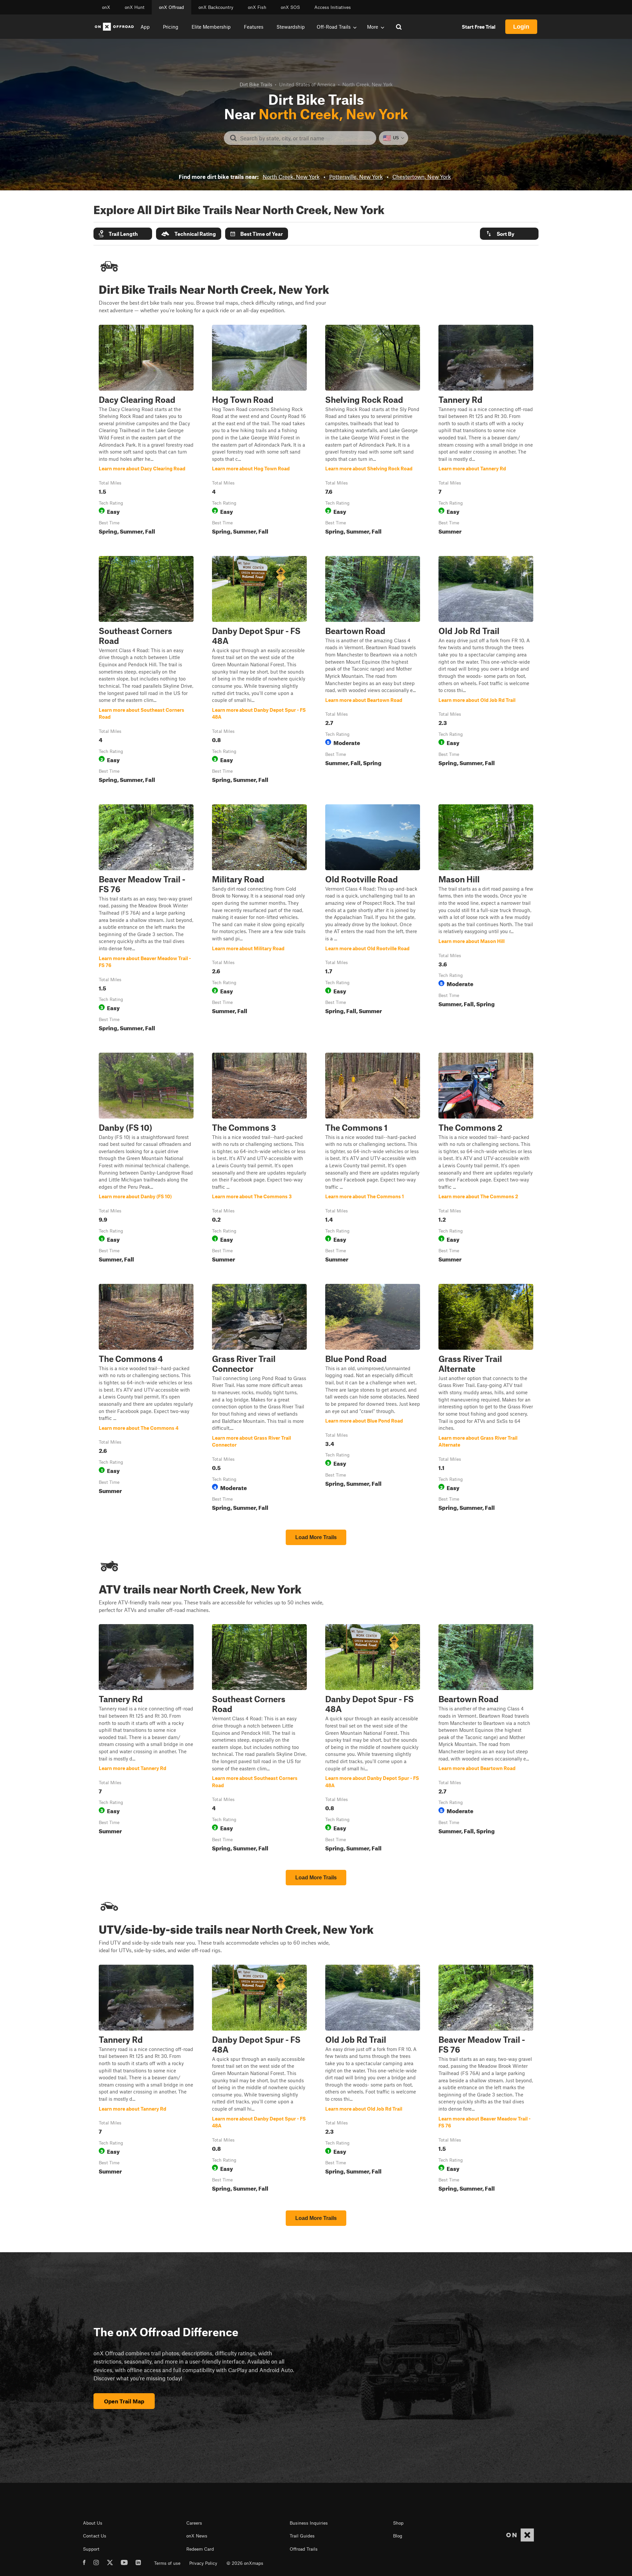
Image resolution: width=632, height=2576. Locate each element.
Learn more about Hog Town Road (259, 431)
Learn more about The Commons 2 (486, 1159)
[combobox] (305, 138)
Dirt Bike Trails (256, 84)
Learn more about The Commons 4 (146, 1399)
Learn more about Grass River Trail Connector (259, 1399)
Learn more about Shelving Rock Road (373, 431)
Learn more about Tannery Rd (486, 431)
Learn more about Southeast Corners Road (146, 671)
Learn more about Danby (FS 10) (146, 1159)
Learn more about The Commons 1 (373, 1159)
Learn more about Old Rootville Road (373, 919)
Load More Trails (316, 1537)
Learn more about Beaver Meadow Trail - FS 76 (146, 919)
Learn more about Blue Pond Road (373, 1399)
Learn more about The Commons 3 (259, 1159)
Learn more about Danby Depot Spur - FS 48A (259, 671)
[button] (123, 234)
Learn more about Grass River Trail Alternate (486, 1399)
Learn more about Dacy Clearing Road (146, 431)
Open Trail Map (124, 2401)
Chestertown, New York (422, 177)
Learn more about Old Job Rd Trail (486, 671)
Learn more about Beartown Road (373, 671)
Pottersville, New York (356, 177)
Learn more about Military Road (259, 919)
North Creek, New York (291, 177)
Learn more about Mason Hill (486, 919)
